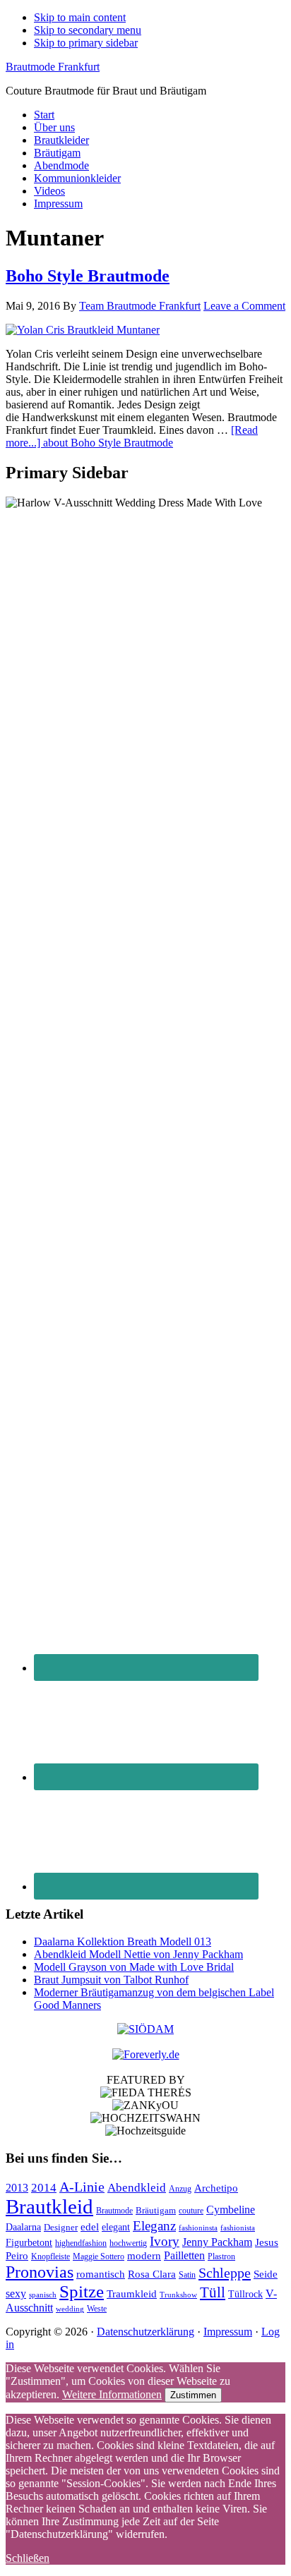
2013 (17, 2188)
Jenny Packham (217, 2242)
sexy (16, 2294)
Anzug (180, 2189)
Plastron (221, 2256)
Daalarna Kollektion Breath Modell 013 (123, 1942)
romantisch (101, 2274)
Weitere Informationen (112, 2394)
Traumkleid (132, 2294)
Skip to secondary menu (88, 30)
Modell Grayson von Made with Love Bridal (134, 1967)
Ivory (165, 2241)
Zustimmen (193, 2395)
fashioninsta (198, 2228)
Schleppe (225, 2273)
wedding (70, 2309)
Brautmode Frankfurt (53, 67)
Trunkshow (178, 2295)
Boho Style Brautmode (88, 276)
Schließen (28, 2558)
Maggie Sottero (99, 2256)
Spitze (82, 2291)
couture (191, 2211)
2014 (44, 2188)
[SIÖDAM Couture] (145, 2029)
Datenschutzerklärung (145, 2332)
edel (90, 2227)
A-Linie (82, 2187)
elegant (116, 2227)
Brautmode (114, 2211)
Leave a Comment (244, 306)
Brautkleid (49, 2206)
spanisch (43, 2295)
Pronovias (40, 2272)
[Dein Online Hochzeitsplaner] (146, 2054)
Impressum (228, 2332)
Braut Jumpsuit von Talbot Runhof (111, 1980)
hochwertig (128, 2243)
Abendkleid (137, 2188)
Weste (97, 2309)
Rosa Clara (152, 2274)
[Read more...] (132, 436)
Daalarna (23, 2227)
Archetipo (216, 2188)
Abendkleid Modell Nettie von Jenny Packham (138, 1954)
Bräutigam (156, 2210)
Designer (61, 2227)
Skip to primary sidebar (86, 43)
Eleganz (154, 2226)
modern (144, 2256)
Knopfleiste (51, 2257)
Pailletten (184, 2255)
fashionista (238, 2228)
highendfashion (81, 2243)
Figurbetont (29, 2243)
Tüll (213, 2292)
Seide (266, 2274)
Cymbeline (231, 2210)
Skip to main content (80, 17)
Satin (187, 2275)
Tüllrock (245, 2294)
